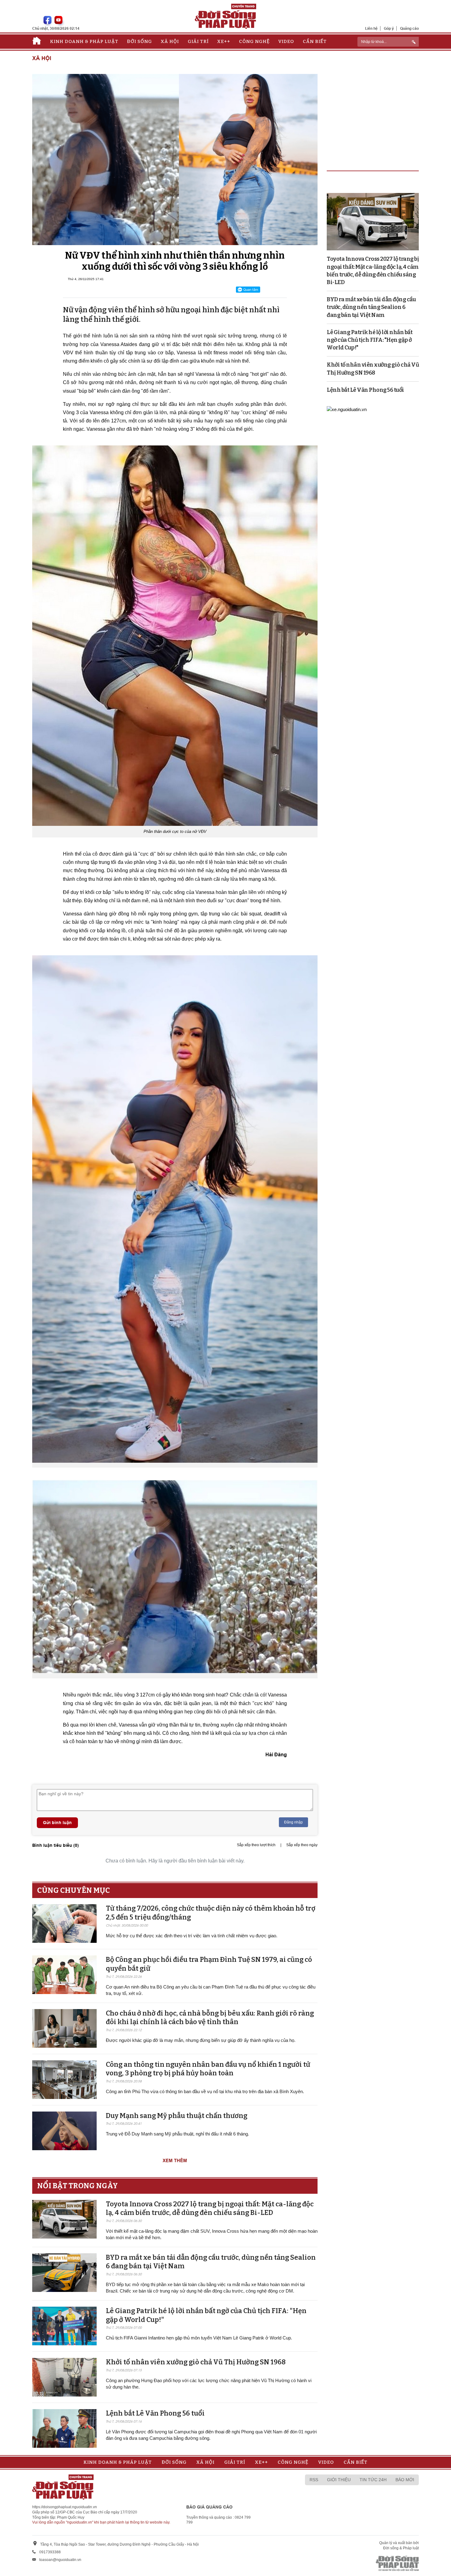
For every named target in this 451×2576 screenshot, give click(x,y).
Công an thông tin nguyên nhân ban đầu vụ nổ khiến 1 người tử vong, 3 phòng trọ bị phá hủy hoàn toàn (208, 2069)
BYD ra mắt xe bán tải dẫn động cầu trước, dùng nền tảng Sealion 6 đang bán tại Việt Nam (371, 307)
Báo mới (405, 2480)
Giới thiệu (339, 2480)
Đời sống (139, 41)
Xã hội (170, 41)
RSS (314, 2480)
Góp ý (389, 28)
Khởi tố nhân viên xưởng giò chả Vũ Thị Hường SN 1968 (196, 2362)
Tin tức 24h (373, 2480)
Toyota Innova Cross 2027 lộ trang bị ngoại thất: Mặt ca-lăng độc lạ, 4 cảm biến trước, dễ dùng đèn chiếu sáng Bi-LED (210, 2208)
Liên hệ (371, 28)
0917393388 (50, 2552)
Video (286, 41)
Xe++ (224, 41)
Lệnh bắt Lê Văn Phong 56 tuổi (155, 2413)
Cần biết (315, 41)
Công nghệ (254, 41)
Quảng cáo (409, 28)
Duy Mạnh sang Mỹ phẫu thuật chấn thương (177, 2116)
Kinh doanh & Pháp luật (84, 41)
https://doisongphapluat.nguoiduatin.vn (65, 2507)
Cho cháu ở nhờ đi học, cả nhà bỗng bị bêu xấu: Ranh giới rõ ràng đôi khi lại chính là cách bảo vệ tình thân (210, 2018)
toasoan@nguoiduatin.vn (60, 2560)
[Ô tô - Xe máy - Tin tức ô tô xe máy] (347, 409)
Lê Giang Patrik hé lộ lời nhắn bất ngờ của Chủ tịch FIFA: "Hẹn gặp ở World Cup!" (370, 340)
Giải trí (198, 41)
